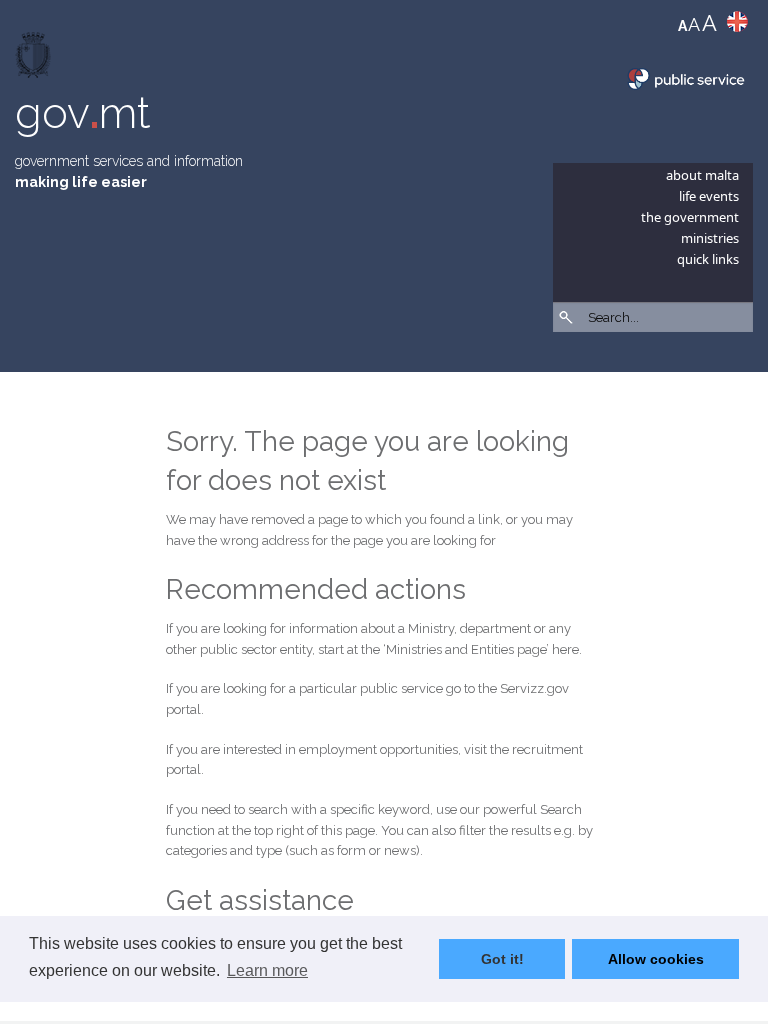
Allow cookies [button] (656, 959)
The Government (690, 217)
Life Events (709, 196)
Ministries (710, 238)
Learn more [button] (267, 970)
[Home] (35, 59)
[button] (743, 370)
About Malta (702, 175)
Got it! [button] (502, 959)
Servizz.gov (534, 688)
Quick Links (708, 259)
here (565, 649)
